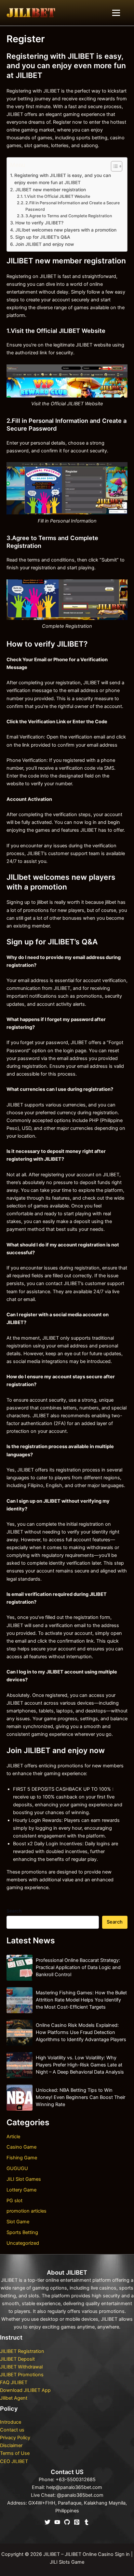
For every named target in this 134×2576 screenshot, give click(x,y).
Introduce (11, 2422)
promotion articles (27, 2211)
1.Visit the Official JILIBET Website (57, 196)
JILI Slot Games (24, 2179)
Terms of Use (15, 2453)
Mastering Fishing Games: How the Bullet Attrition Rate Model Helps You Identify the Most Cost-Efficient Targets (81, 2000)
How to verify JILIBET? (39, 223)
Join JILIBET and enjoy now (45, 244)
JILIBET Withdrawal (21, 2367)
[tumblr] (87, 2522)
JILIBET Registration (22, 2351)
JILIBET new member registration (51, 190)
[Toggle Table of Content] (113, 166)
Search (14, 1911)
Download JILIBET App (25, 2390)
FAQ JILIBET (14, 2382)
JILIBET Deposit (17, 2359)
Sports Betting (22, 2232)
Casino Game (21, 2147)
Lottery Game (21, 2190)
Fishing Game (22, 2158)
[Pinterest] (77, 2522)
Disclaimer (11, 2445)
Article (13, 2137)
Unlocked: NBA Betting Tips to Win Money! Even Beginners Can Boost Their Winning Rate (80, 2097)
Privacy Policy (15, 2438)
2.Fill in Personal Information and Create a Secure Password (73, 206)
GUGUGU (17, 2168)
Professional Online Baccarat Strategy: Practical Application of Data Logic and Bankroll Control (78, 1967)
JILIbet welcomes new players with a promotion (66, 230)
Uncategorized (23, 2243)
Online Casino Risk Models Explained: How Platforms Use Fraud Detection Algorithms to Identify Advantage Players (81, 2032)
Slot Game (18, 2222)
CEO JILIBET (14, 2461)
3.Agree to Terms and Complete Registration (69, 216)
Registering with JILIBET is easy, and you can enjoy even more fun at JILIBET (63, 179)
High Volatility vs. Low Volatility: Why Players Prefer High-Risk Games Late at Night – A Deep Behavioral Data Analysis (80, 2065)
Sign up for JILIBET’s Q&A (43, 237)
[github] (67, 2522)
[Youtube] (57, 2522)
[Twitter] (47, 2522)
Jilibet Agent (14, 2398)
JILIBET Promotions (22, 2375)
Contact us (12, 2430)
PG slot (14, 2201)
